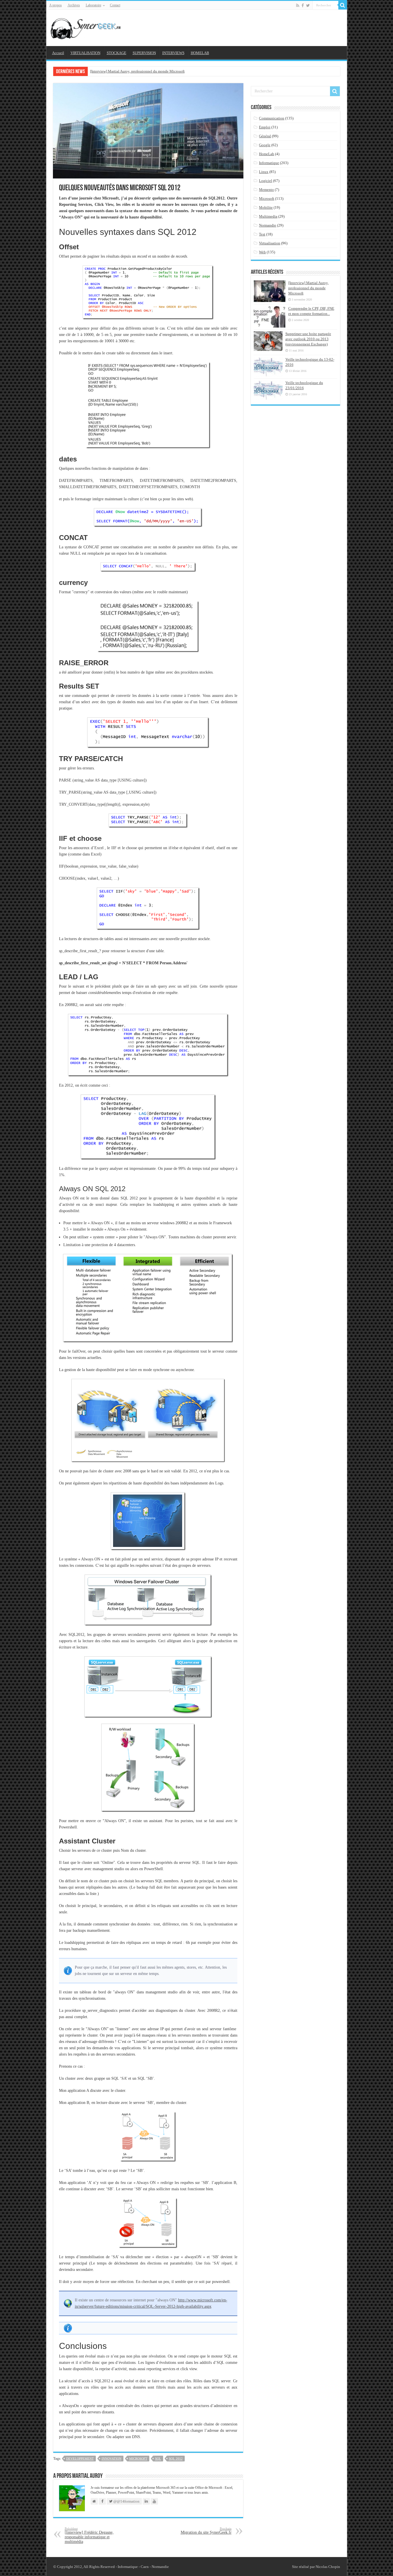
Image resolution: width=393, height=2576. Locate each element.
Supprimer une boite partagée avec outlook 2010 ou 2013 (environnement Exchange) (308, 339)
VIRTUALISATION (85, 53)
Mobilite (266, 207)
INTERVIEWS (173, 53)
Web (262, 252)
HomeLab (267, 154)
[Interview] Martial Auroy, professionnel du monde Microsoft (137, 71)
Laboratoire (94, 5)
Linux (264, 172)
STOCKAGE (117, 53)
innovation (111, 2459)
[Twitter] (308, 5)
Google (265, 145)
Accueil (58, 53)
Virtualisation (270, 243)
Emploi (265, 127)
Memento (266, 190)
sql (158, 2459)
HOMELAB (200, 53)
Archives (74, 5)
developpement (80, 2459)
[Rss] (298, 5)
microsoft (138, 2459)
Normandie (268, 225)
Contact (115, 5)
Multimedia (268, 216)
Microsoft (267, 198)
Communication (272, 118)
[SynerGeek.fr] (87, 27)
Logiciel (266, 181)
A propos (56, 5)
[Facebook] (303, 5)
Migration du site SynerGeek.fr (206, 2531)
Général (265, 136)
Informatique (269, 163)
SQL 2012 (176, 2459)
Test (262, 234)
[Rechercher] (343, 5)
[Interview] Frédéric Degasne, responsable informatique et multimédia (89, 2535)
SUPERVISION (144, 53)
